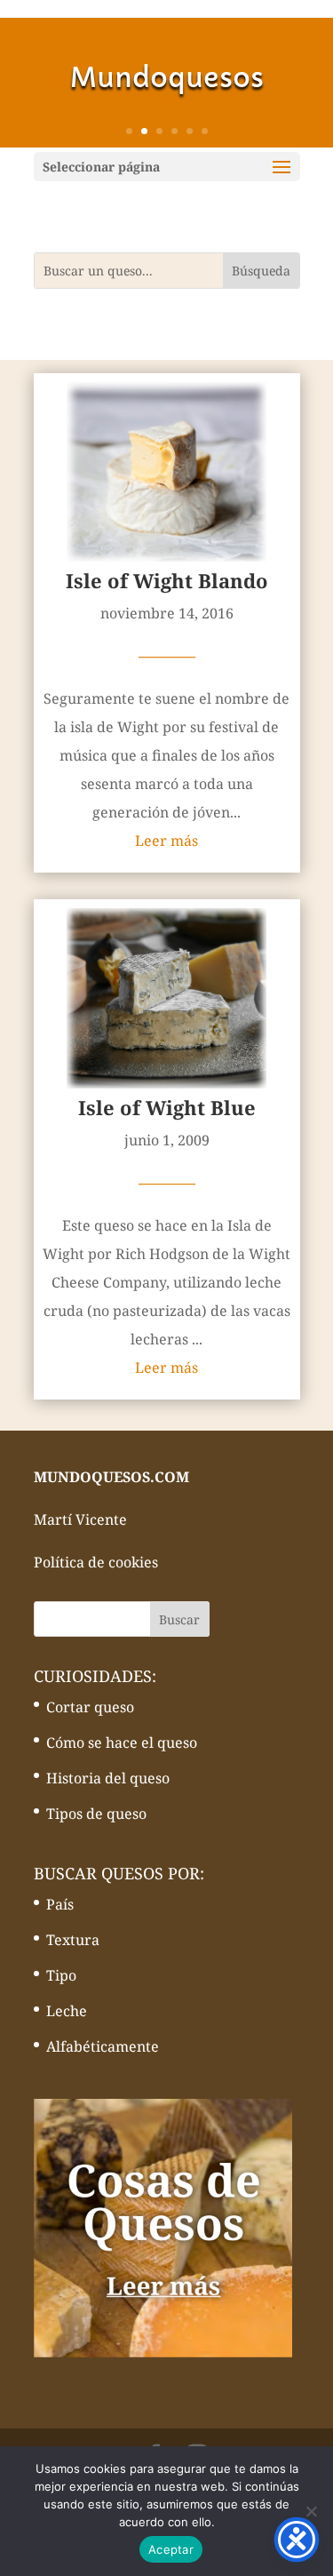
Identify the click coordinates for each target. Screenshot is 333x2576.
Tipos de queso (96, 1814)
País (60, 1904)
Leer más (166, 841)
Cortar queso (90, 1707)
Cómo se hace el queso (122, 1743)
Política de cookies (96, 1562)
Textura (73, 1940)
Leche (67, 2011)
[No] (311, 2511)
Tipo (61, 1975)
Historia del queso (108, 1778)
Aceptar (171, 2549)
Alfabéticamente (103, 2046)
